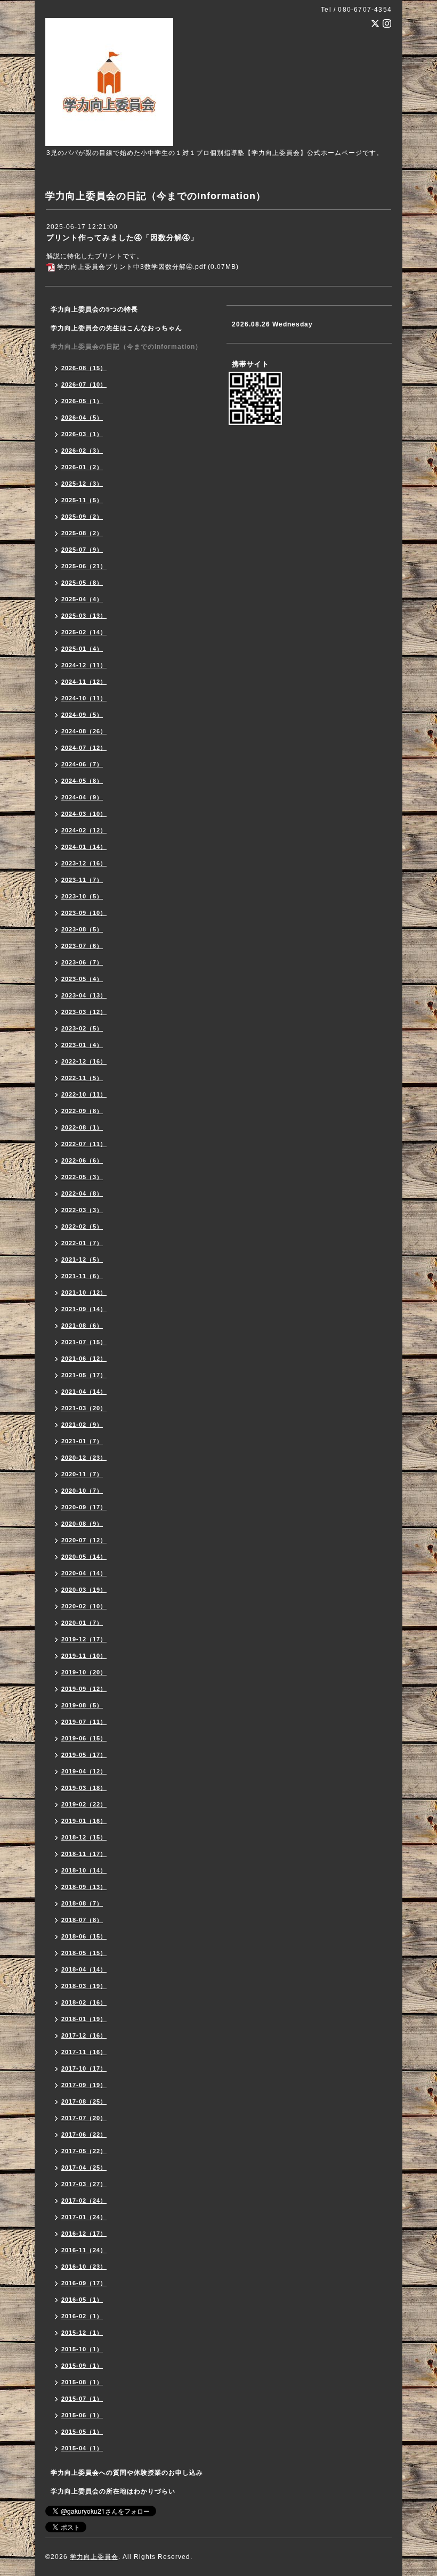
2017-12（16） (84, 2035)
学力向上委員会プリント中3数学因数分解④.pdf (131, 267)
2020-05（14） (84, 1557)
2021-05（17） (84, 1375)
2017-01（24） (84, 2217)
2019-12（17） (84, 1639)
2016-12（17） (84, 2234)
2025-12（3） (82, 484)
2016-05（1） (82, 2300)
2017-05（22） (84, 2151)
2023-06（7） (82, 962)
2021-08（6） (82, 1326)
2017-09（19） (84, 2085)
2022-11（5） (82, 1078)
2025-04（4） (82, 599)
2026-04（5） (82, 418)
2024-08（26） (84, 731)
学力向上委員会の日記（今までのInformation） (126, 347)
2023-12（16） (84, 863)
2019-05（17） (84, 1755)
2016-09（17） (84, 2283)
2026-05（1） (82, 401)
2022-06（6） (82, 1160)
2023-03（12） (84, 1012)
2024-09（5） (82, 715)
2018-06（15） (84, 1936)
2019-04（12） (84, 1771)
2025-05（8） (82, 583)
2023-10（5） (82, 896)
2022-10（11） (84, 1094)
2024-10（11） (84, 698)
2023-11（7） (82, 880)
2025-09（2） (82, 517)
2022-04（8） (82, 1193)
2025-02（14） (84, 632)
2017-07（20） (84, 2118)
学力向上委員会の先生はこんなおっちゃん (116, 328)
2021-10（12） (84, 1293)
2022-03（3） (82, 1210)
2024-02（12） (84, 830)
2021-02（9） (82, 1425)
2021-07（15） (84, 1342)
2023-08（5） (82, 929)
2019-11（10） (84, 1656)
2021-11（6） (82, 1276)
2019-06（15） (84, 1738)
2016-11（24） (84, 2250)
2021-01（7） (82, 1441)
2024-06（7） (82, 764)
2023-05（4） (82, 979)
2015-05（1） (82, 2432)
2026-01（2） (82, 467)
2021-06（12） (84, 1359)
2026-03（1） (82, 434)
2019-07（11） (84, 1722)
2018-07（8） (82, 1920)
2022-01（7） (82, 1243)
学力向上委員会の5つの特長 (94, 309)
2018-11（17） (84, 1854)
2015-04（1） (82, 2448)
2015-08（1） (82, 2382)
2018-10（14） (84, 1870)
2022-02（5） (82, 1226)
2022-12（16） (84, 1061)
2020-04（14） (84, 1573)
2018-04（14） (84, 1969)
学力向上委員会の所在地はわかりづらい (113, 2491)
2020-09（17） (84, 1507)
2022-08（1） (82, 1127)
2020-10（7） (82, 1491)
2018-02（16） (84, 2002)
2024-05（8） (82, 781)
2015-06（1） (82, 2415)
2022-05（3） (82, 1177)
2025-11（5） (82, 500)
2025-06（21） (84, 566)
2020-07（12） (84, 1540)
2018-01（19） (84, 2019)
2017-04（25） (84, 2168)
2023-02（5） (82, 1028)
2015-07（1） (82, 2399)
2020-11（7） (82, 1474)
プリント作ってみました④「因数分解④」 (122, 238)
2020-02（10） (84, 1606)
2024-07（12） (84, 748)
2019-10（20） (84, 1672)
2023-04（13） (84, 995)
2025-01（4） (82, 649)
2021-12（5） (82, 1260)
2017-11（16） (84, 2052)
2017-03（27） (84, 2184)
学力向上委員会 (94, 2557)
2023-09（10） (84, 913)
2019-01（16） (84, 1821)
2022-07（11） (84, 1144)
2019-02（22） (84, 1804)
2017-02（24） (84, 2201)
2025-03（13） (84, 616)
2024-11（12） (84, 682)
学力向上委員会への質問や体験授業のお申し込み (127, 2473)
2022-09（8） (82, 1111)
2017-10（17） (84, 2068)
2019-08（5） (82, 1705)
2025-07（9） (82, 550)
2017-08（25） (84, 2101)
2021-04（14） (84, 1392)
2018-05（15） (84, 1953)
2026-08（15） (84, 368)
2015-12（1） (82, 2333)
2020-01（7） (82, 1623)
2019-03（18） (84, 1788)
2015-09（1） (82, 2366)
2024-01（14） (84, 847)
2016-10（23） (84, 2267)
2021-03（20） (84, 1408)
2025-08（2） (82, 533)
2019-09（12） (84, 1689)
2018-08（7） (82, 1903)
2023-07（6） (82, 946)
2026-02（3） (82, 451)
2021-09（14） (84, 1309)
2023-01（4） (82, 1045)
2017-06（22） (84, 2135)
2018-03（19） (84, 1986)
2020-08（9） (82, 1524)
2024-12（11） (84, 665)
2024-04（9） (82, 797)
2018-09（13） (84, 1887)
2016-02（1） (82, 2316)
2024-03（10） (84, 814)
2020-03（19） (84, 1590)
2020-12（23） (84, 1458)
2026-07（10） (84, 385)
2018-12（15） (84, 1837)
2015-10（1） (82, 2349)
